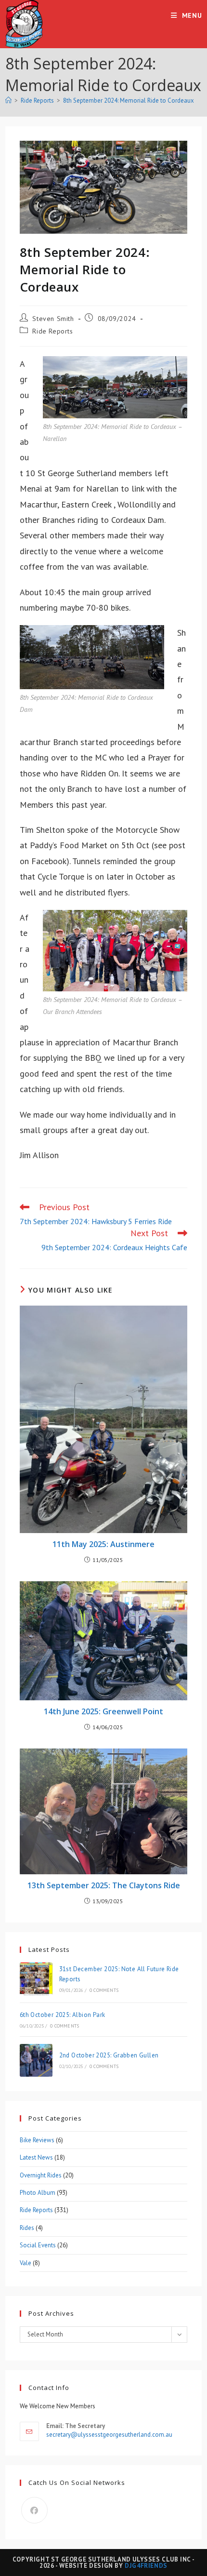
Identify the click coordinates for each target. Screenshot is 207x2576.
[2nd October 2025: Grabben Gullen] (36, 2060)
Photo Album (38, 2193)
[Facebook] (34, 2510)
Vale (26, 2263)
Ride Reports (52, 331)
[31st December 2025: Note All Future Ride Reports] (36, 1979)
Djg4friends (146, 2566)
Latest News (36, 2157)
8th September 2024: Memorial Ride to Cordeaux (129, 100)
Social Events (38, 2245)
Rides (27, 2228)
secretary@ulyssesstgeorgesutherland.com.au (109, 2435)
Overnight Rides (41, 2175)
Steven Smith (53, 319)
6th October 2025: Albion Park (63, 2015)
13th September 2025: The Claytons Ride (104, 1885)
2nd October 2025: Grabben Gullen (109, 2055)
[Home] (8, 100)
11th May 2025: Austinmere (103, 1544)
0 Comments (104, 1990)
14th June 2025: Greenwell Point (103, 1711)
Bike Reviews (37, 2140)
